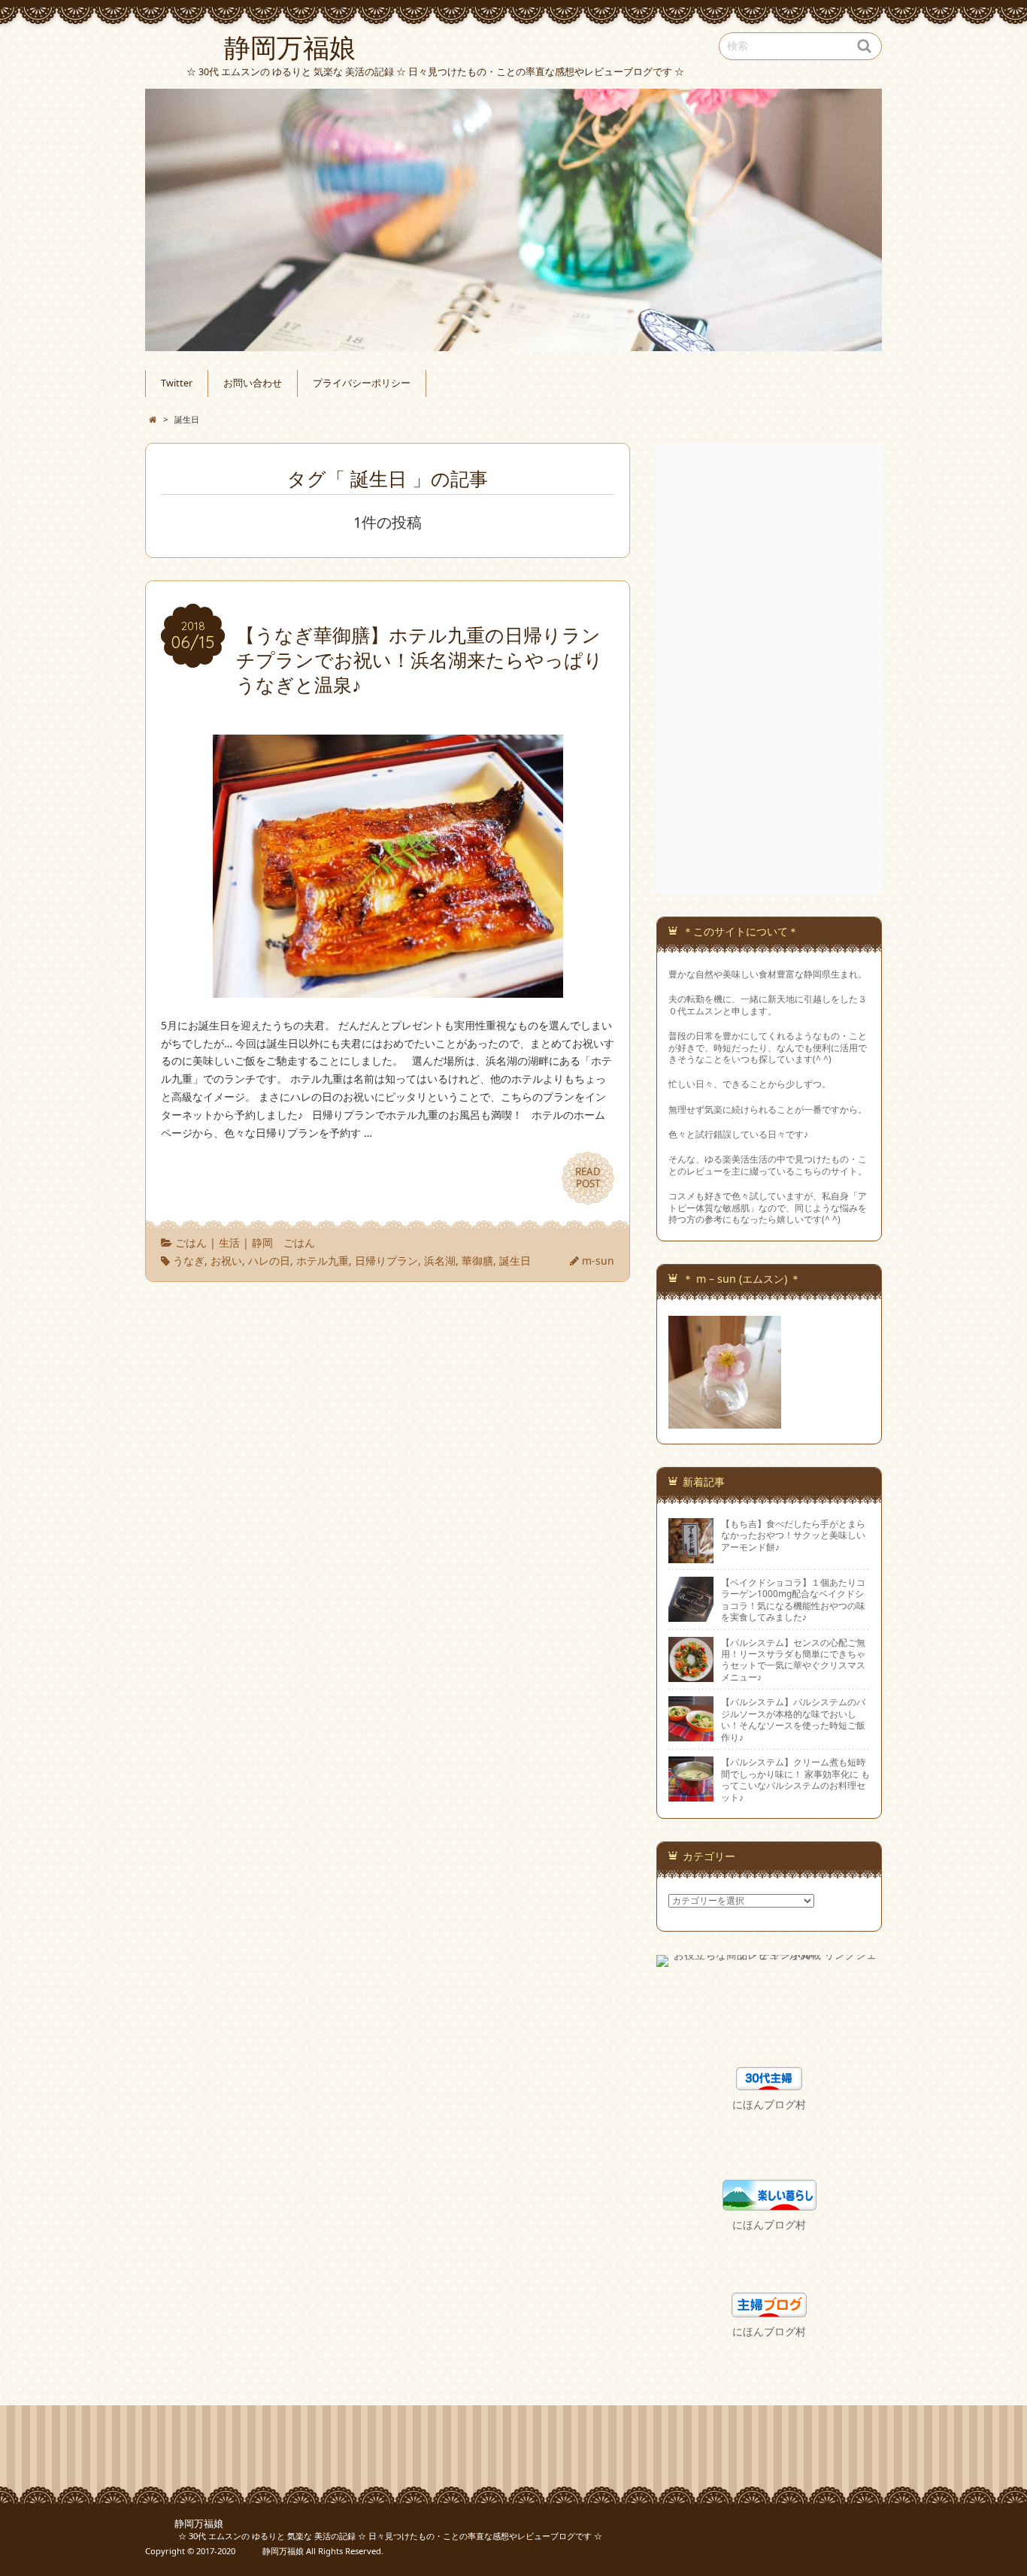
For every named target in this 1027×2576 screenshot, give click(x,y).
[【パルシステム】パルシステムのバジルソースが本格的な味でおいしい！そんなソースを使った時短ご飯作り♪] (691, 1735)
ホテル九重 (323, 1261)
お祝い (226, 1261)
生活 (229, 1243)
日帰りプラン (386, 1261)
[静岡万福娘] (513, 220)
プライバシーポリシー (362, 383)
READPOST (588, 1177)
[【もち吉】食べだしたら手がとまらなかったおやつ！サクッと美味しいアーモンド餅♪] (691, 1556)
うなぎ (189, 1261)
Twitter (177, 383)
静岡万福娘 (184, 2524)
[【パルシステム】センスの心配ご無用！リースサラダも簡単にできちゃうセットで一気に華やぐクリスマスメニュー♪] (691, 1675)
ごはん (191, 1243)
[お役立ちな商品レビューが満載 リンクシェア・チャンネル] (769, 1963)
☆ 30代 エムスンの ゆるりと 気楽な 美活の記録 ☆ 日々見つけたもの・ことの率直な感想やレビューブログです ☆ (374, 2536)
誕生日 (515, 1261)
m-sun (598, 1261)
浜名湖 (440, 1261)
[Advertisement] (771, 668)
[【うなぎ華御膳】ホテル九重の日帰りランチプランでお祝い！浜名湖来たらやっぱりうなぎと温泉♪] (388, 988)
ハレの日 (269, 1261)
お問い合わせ (253, 383)
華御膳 (477, 1261)
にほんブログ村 (769, 2104)
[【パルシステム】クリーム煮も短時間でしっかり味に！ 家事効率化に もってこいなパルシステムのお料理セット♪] (691, 1796)
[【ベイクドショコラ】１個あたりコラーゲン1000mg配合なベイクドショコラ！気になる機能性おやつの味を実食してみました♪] (691, 1615)
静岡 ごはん (283, 1243)
